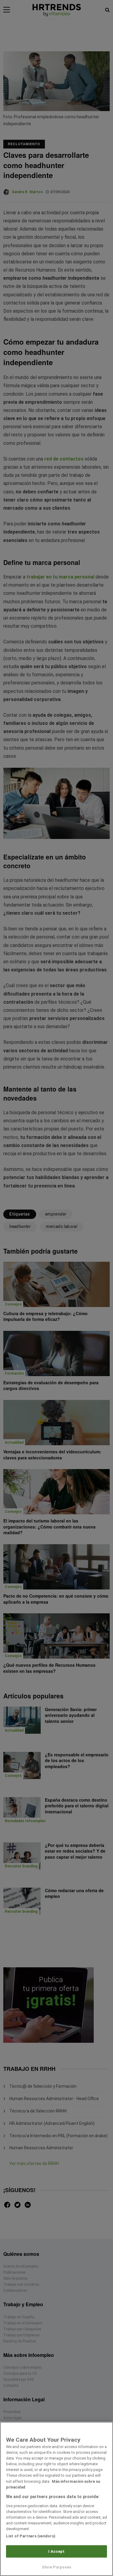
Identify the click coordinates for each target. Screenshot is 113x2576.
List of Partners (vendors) (31, 2536)
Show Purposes (56, 2567)
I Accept (56, 2551)
